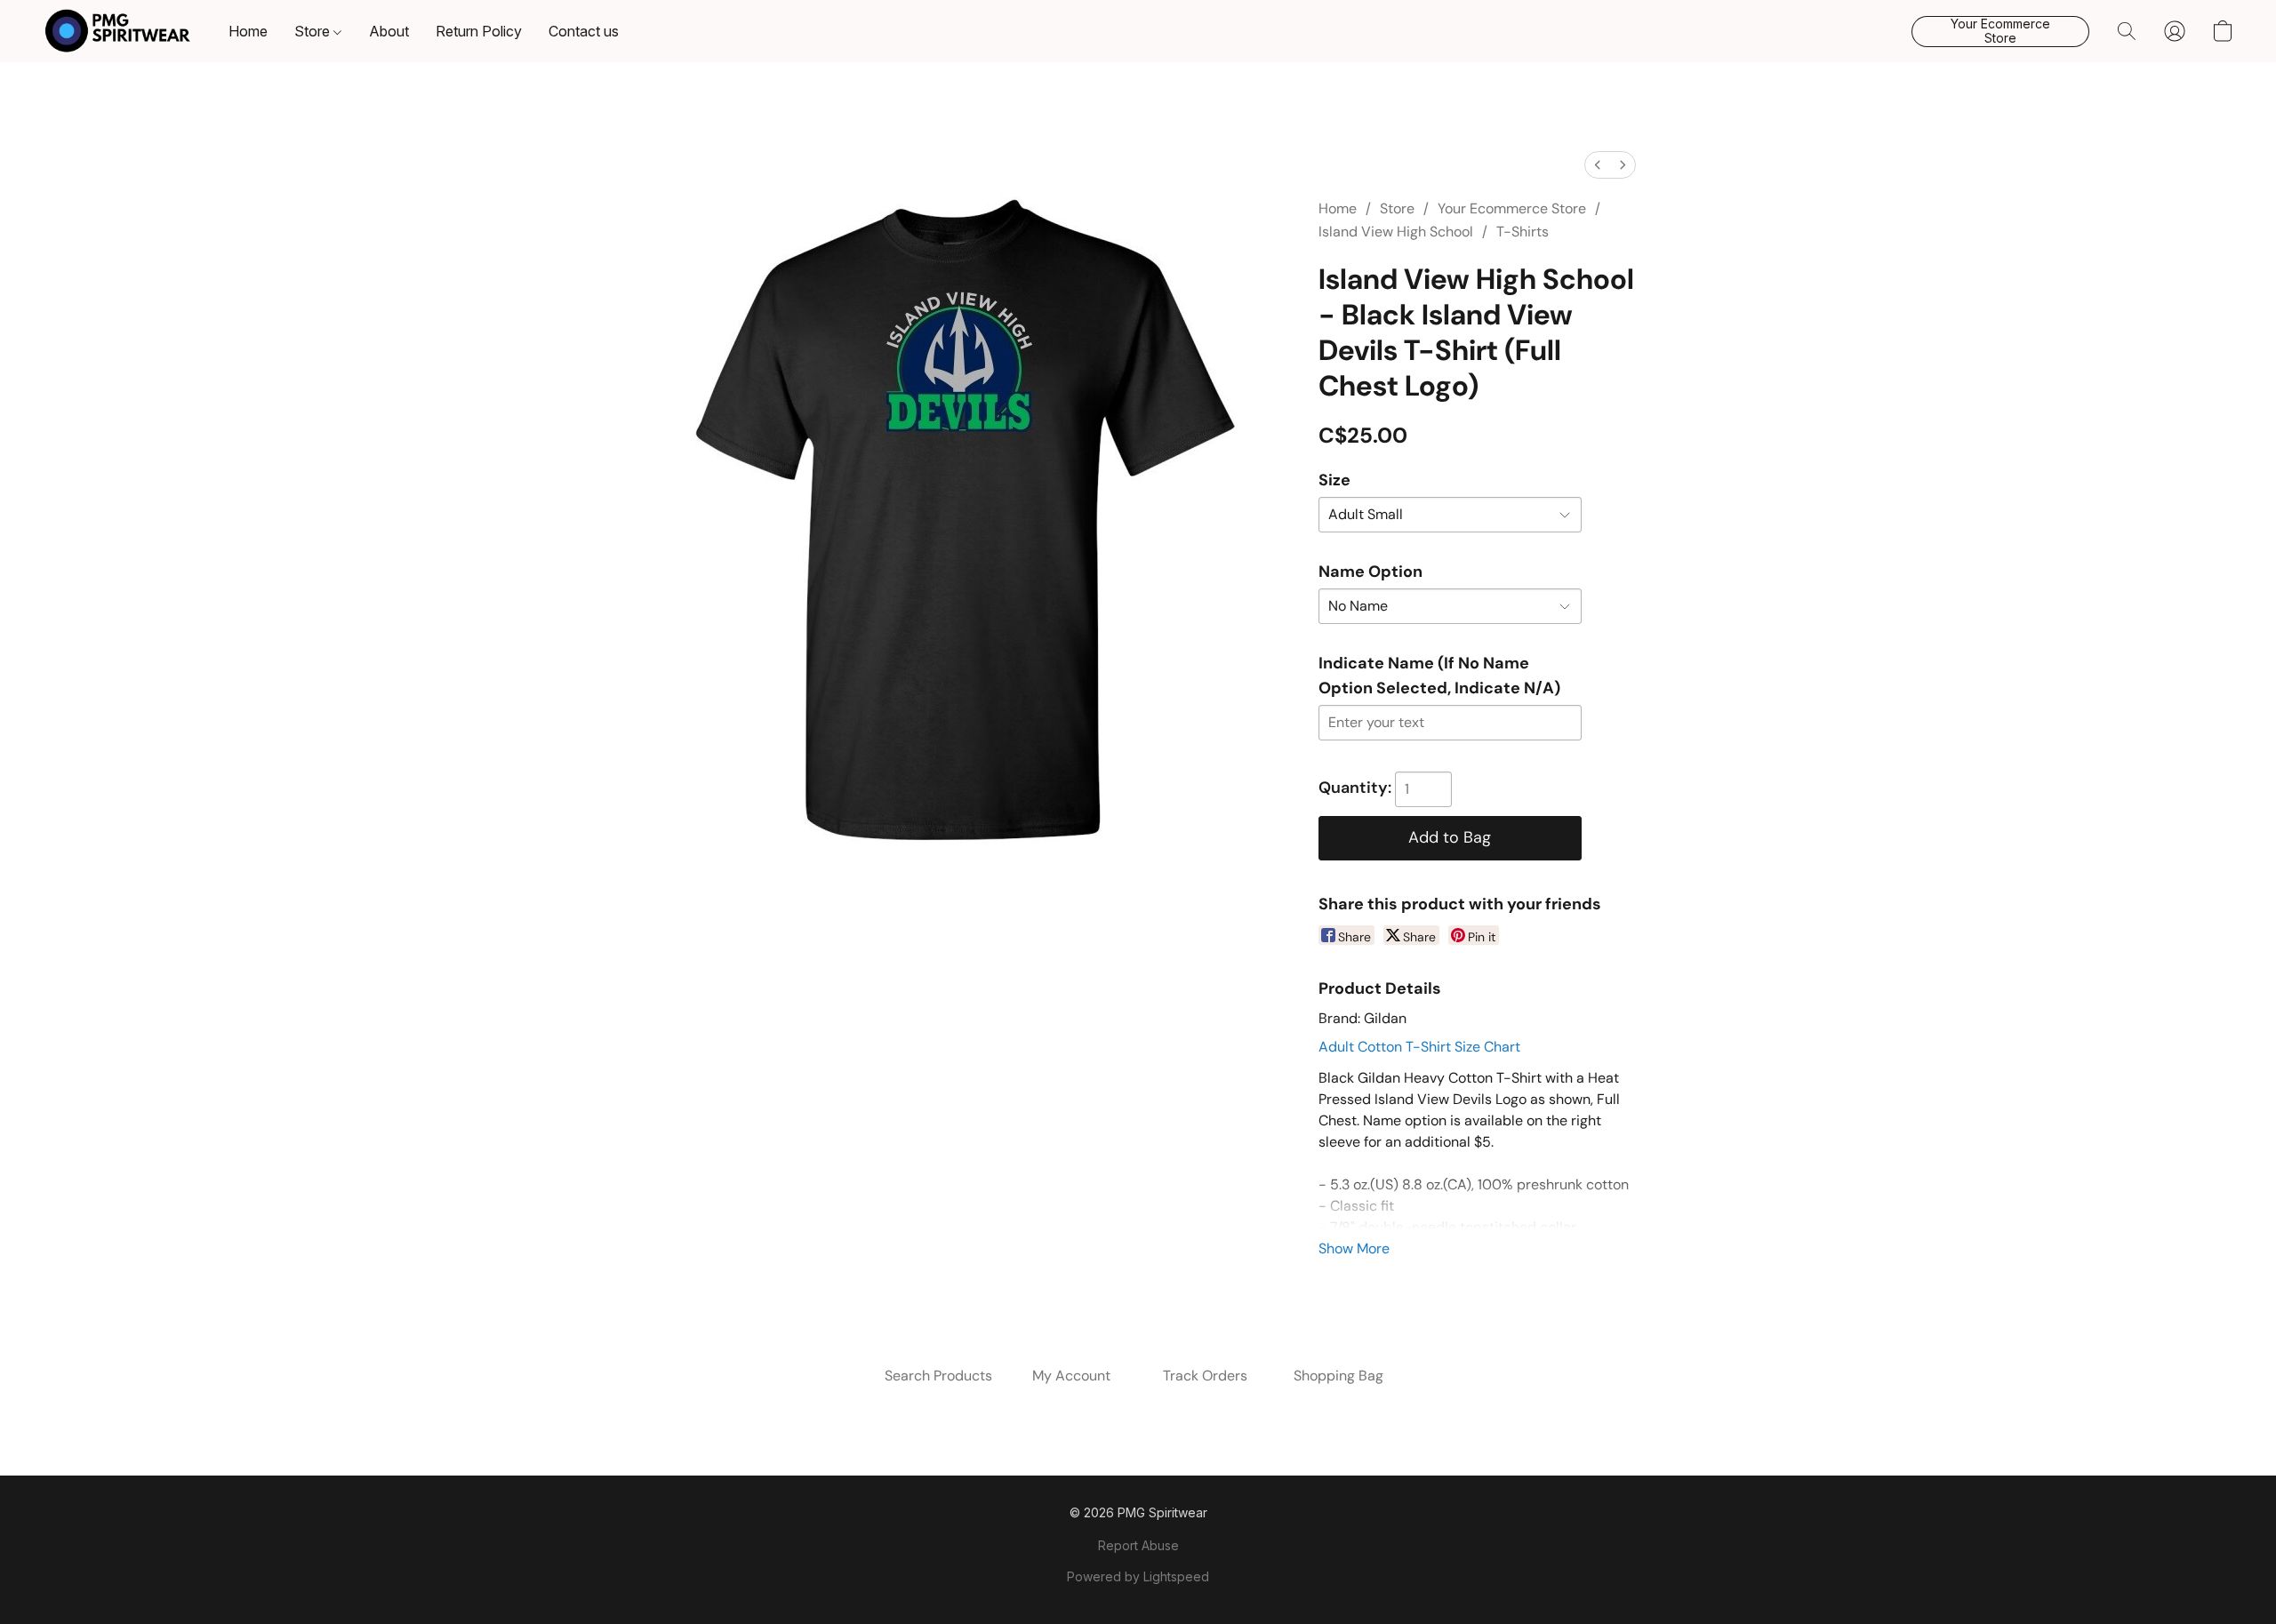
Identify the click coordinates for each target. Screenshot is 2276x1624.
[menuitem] (1598, 165)
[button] (118, 31)
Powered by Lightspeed (1138, 1576)
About (389, 31)
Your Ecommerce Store (1512, 208)
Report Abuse (1138, 1545)
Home (248, 31)
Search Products (938, 1376)
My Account (1071, 1376)
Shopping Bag (1338, 1376)
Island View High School (1396, 232)
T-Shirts (1523, 232)
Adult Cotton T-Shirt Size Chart (1419, 1047)
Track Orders (1205, 1376)
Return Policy (479, 31)
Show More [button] (1354, 1248)
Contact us (584, 31)
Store (314, 31)
